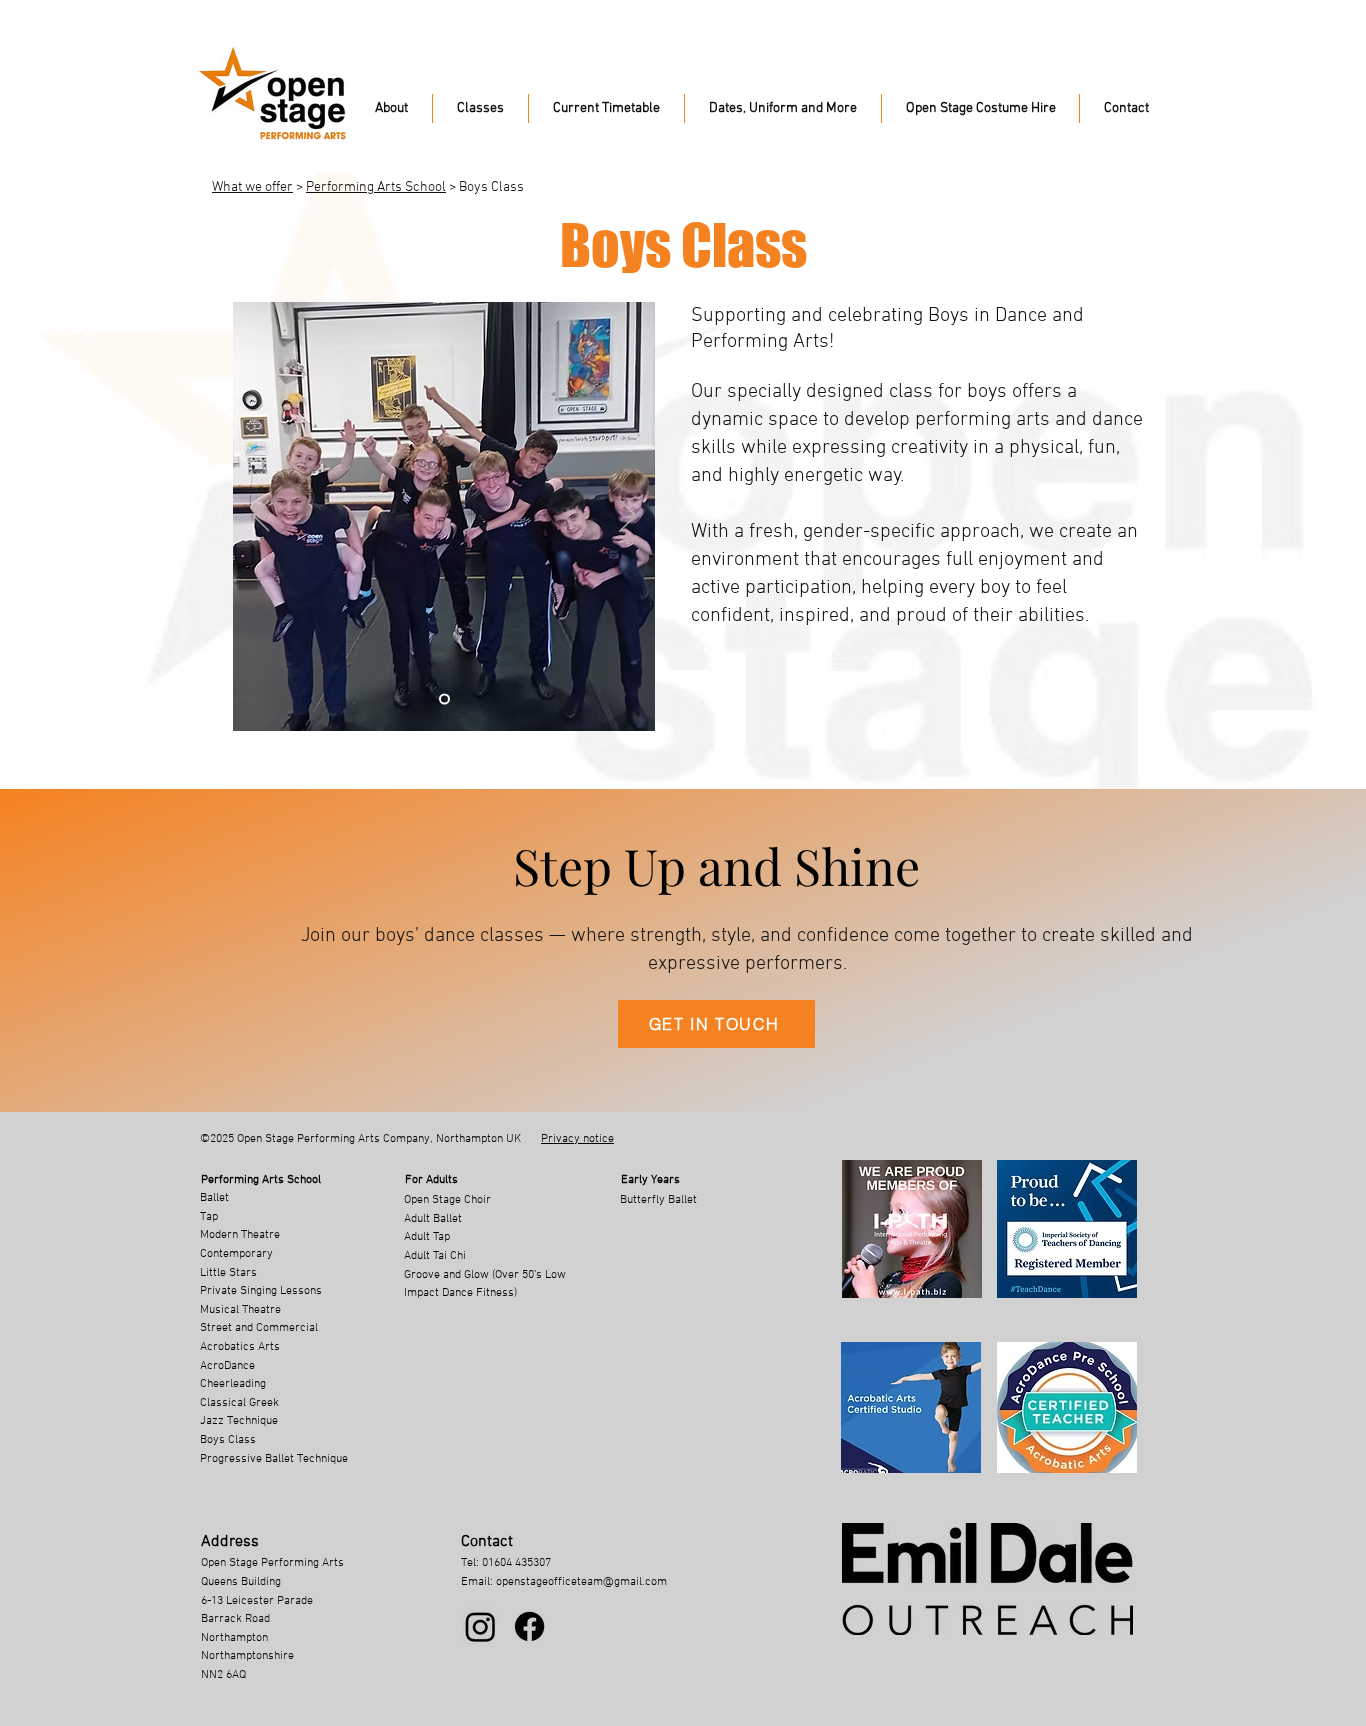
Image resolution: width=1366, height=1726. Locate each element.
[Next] (627, 517)
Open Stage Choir (447, 1200)
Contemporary (236, 1254)
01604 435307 (516, 1563)
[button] (391, 108)
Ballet (214, 1198)
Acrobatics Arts (240, 1347)
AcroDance (227, 1366)
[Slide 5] (444, 699)
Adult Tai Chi (435, 1256)
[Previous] (261, 517)
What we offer (252, 187)
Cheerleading (233, 1384)
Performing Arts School (376, 187)
